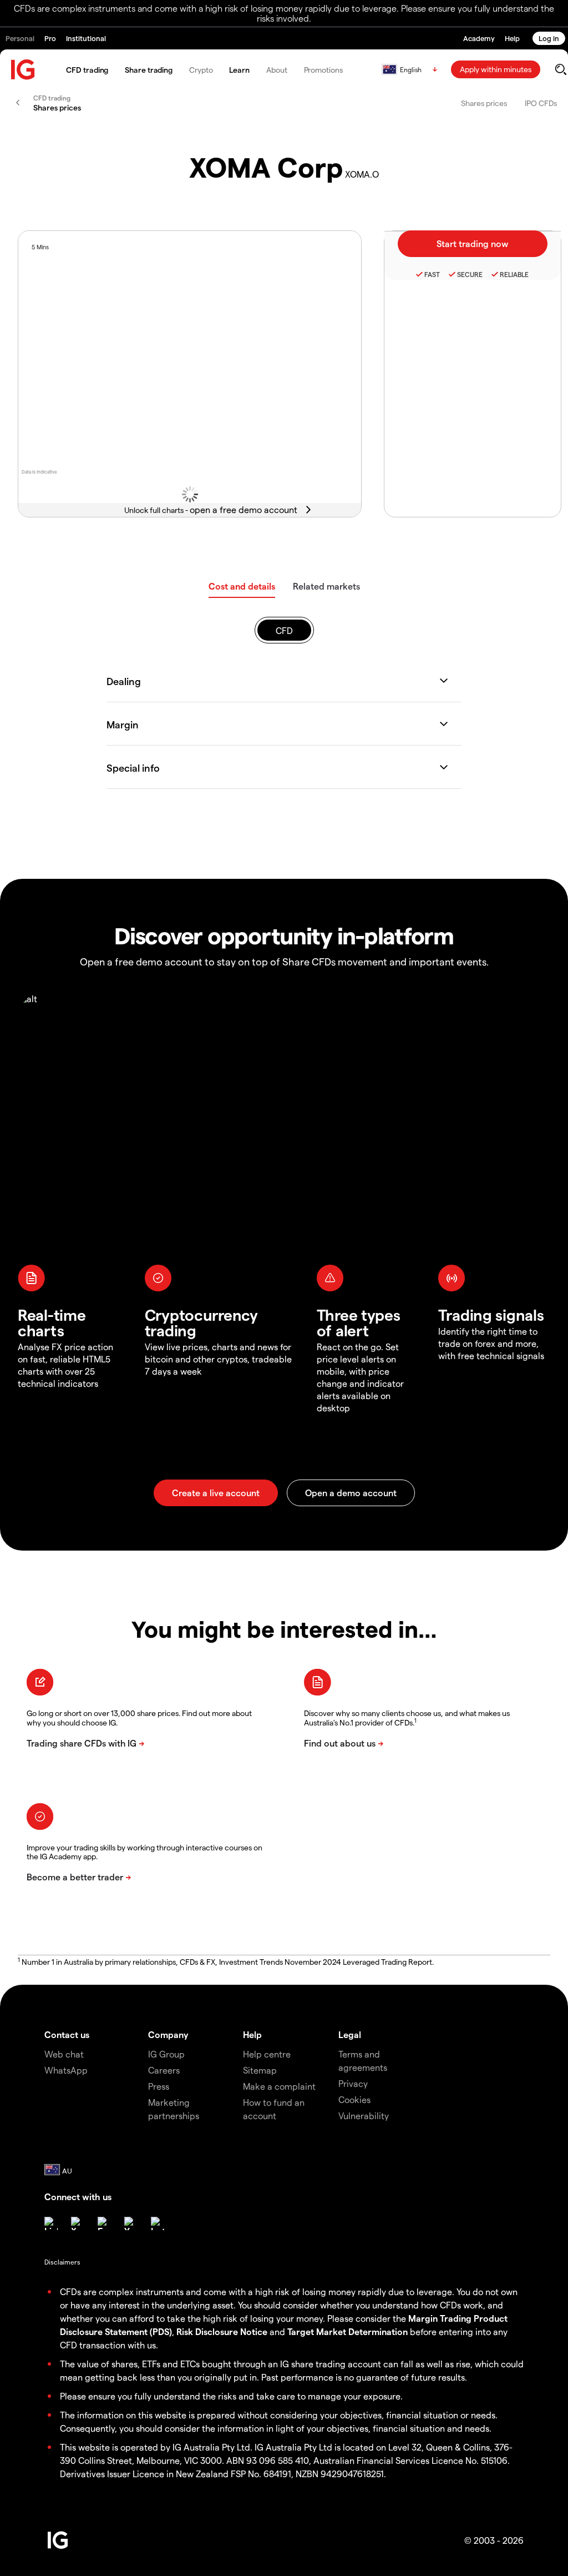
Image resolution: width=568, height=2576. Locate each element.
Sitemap (260, 2070)
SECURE (470, 274)
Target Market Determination (348, 2331)
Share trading (149, 70)
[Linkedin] (51, 2223)
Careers (164, 2070)
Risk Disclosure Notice (222, 2331)
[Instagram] (158, 2223)
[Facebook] (104, 2223)
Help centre (267, 2054)
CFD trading (87, 70)
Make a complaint (279, 2086)
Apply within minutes (496, 69)
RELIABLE (514, 274)
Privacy (353, 2083)
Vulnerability (364, 2115)
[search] (561, 69)
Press (159, 2086)
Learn (239, 70)
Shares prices (484, 103)
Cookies (354, 2099)
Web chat (64, 2054)
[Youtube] (131, 2223)
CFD (284, 630)
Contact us (67, 2034)
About (277, 70)
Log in (549, 38)
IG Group (166, 2054)
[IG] (23, 70)
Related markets (326, 586)
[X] (78, 2223)
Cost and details (242, 586)
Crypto (201, 70)
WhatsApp (66, 2070)
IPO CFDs (541, 103)
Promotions (323, 70)
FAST (432, 274)
